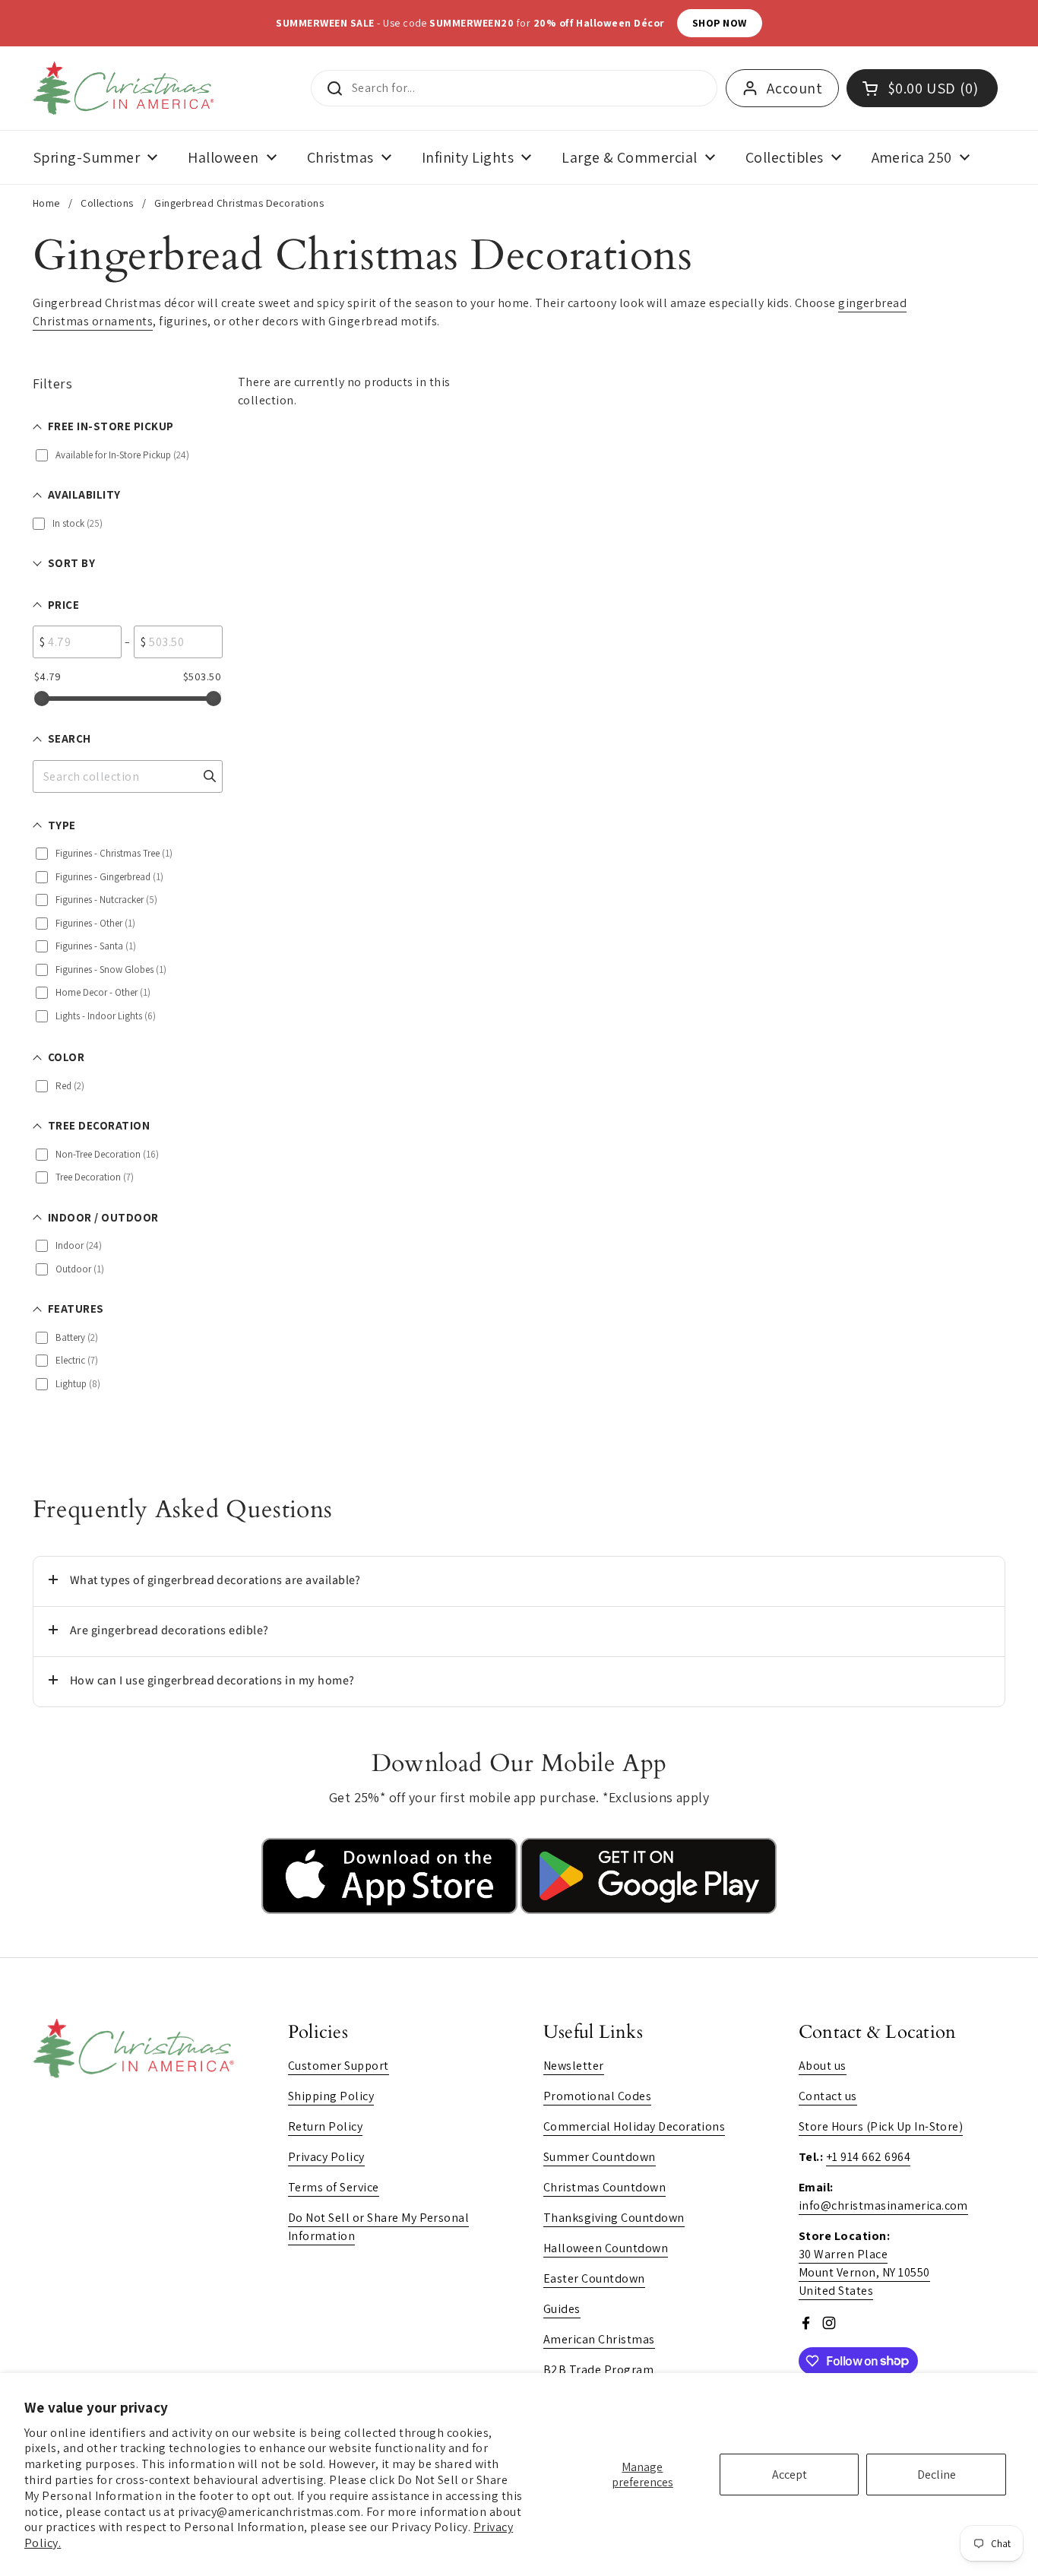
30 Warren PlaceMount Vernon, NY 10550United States (864, 2272)
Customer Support (339, 2066)
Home (46, 203)
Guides (562, 2309)
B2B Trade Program (598, 2370)
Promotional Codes (597, 2096)
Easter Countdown (594, 2278)
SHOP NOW (720, 23)
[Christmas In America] (126, 88)
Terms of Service (334, 2187)
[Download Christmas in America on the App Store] (391, 1910)
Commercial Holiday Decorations (634, 2126)
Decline (937, 2475)
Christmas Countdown (604, 2187)
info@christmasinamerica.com (883, 2205)
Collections (107, 203)
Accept (790, 2475)
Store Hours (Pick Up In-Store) (881, 2126)
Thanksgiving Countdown (614, 2218)
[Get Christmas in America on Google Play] (649, 1910)
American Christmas (599, 2339)
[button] (519, 1581)
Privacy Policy (326, 2157)
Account (794, 88)
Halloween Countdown (606, 2248)
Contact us (828, 2096)
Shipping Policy (331, 2096)
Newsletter (574, 2066)
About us (823, 2066)
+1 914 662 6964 (868, 2157)
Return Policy (325, 2126)
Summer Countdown (600, 2157)
